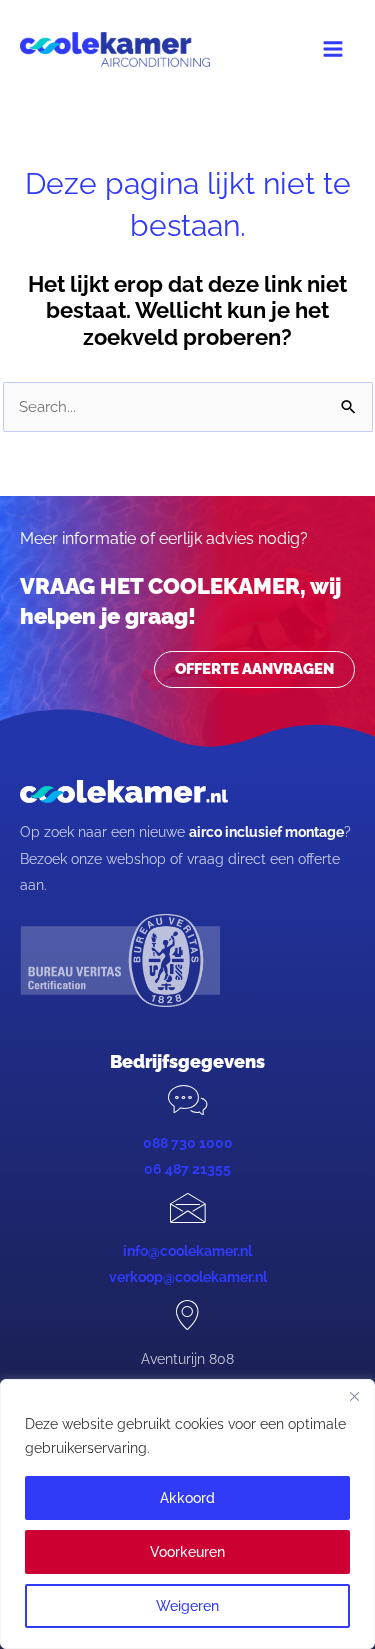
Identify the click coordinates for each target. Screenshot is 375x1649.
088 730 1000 (188, 1143)
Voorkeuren (187, 1552)
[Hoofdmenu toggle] (333, 49)
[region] (187, 1514)
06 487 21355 (187, 1169)
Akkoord (187, 1498)
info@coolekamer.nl (187, 1251)
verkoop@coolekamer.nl (188, 1277)
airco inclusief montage (266, 832)
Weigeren (187, 1606)
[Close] (354, 1396)
